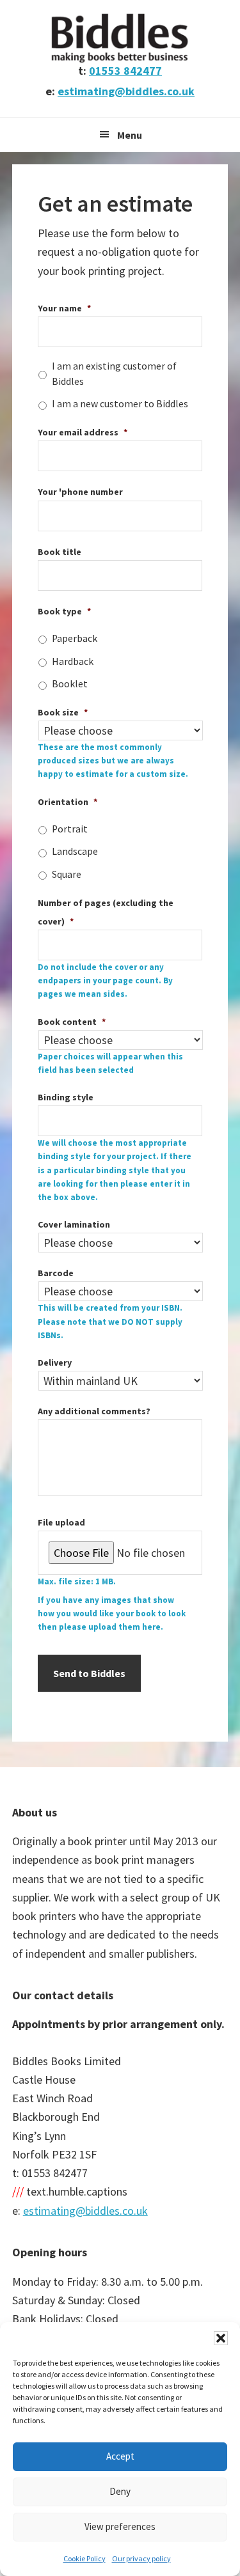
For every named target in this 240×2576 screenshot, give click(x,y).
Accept (120, 2456)
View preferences (120, 2526)
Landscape (75, 851)
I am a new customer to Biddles (120, 404)
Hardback (73, 661)
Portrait (70, 829)
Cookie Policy (84, 2558)
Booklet (70, 684)
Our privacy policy (141, 2558)
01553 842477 (125, 71)
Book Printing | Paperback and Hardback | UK (120, 38)
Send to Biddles (89, 1673)
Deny (120, 2491)
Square (67, 874)
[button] (221, 2338)
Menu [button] (130, 135)
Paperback (75, 638)
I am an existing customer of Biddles (114, 374)
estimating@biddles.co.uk (126, 91)
